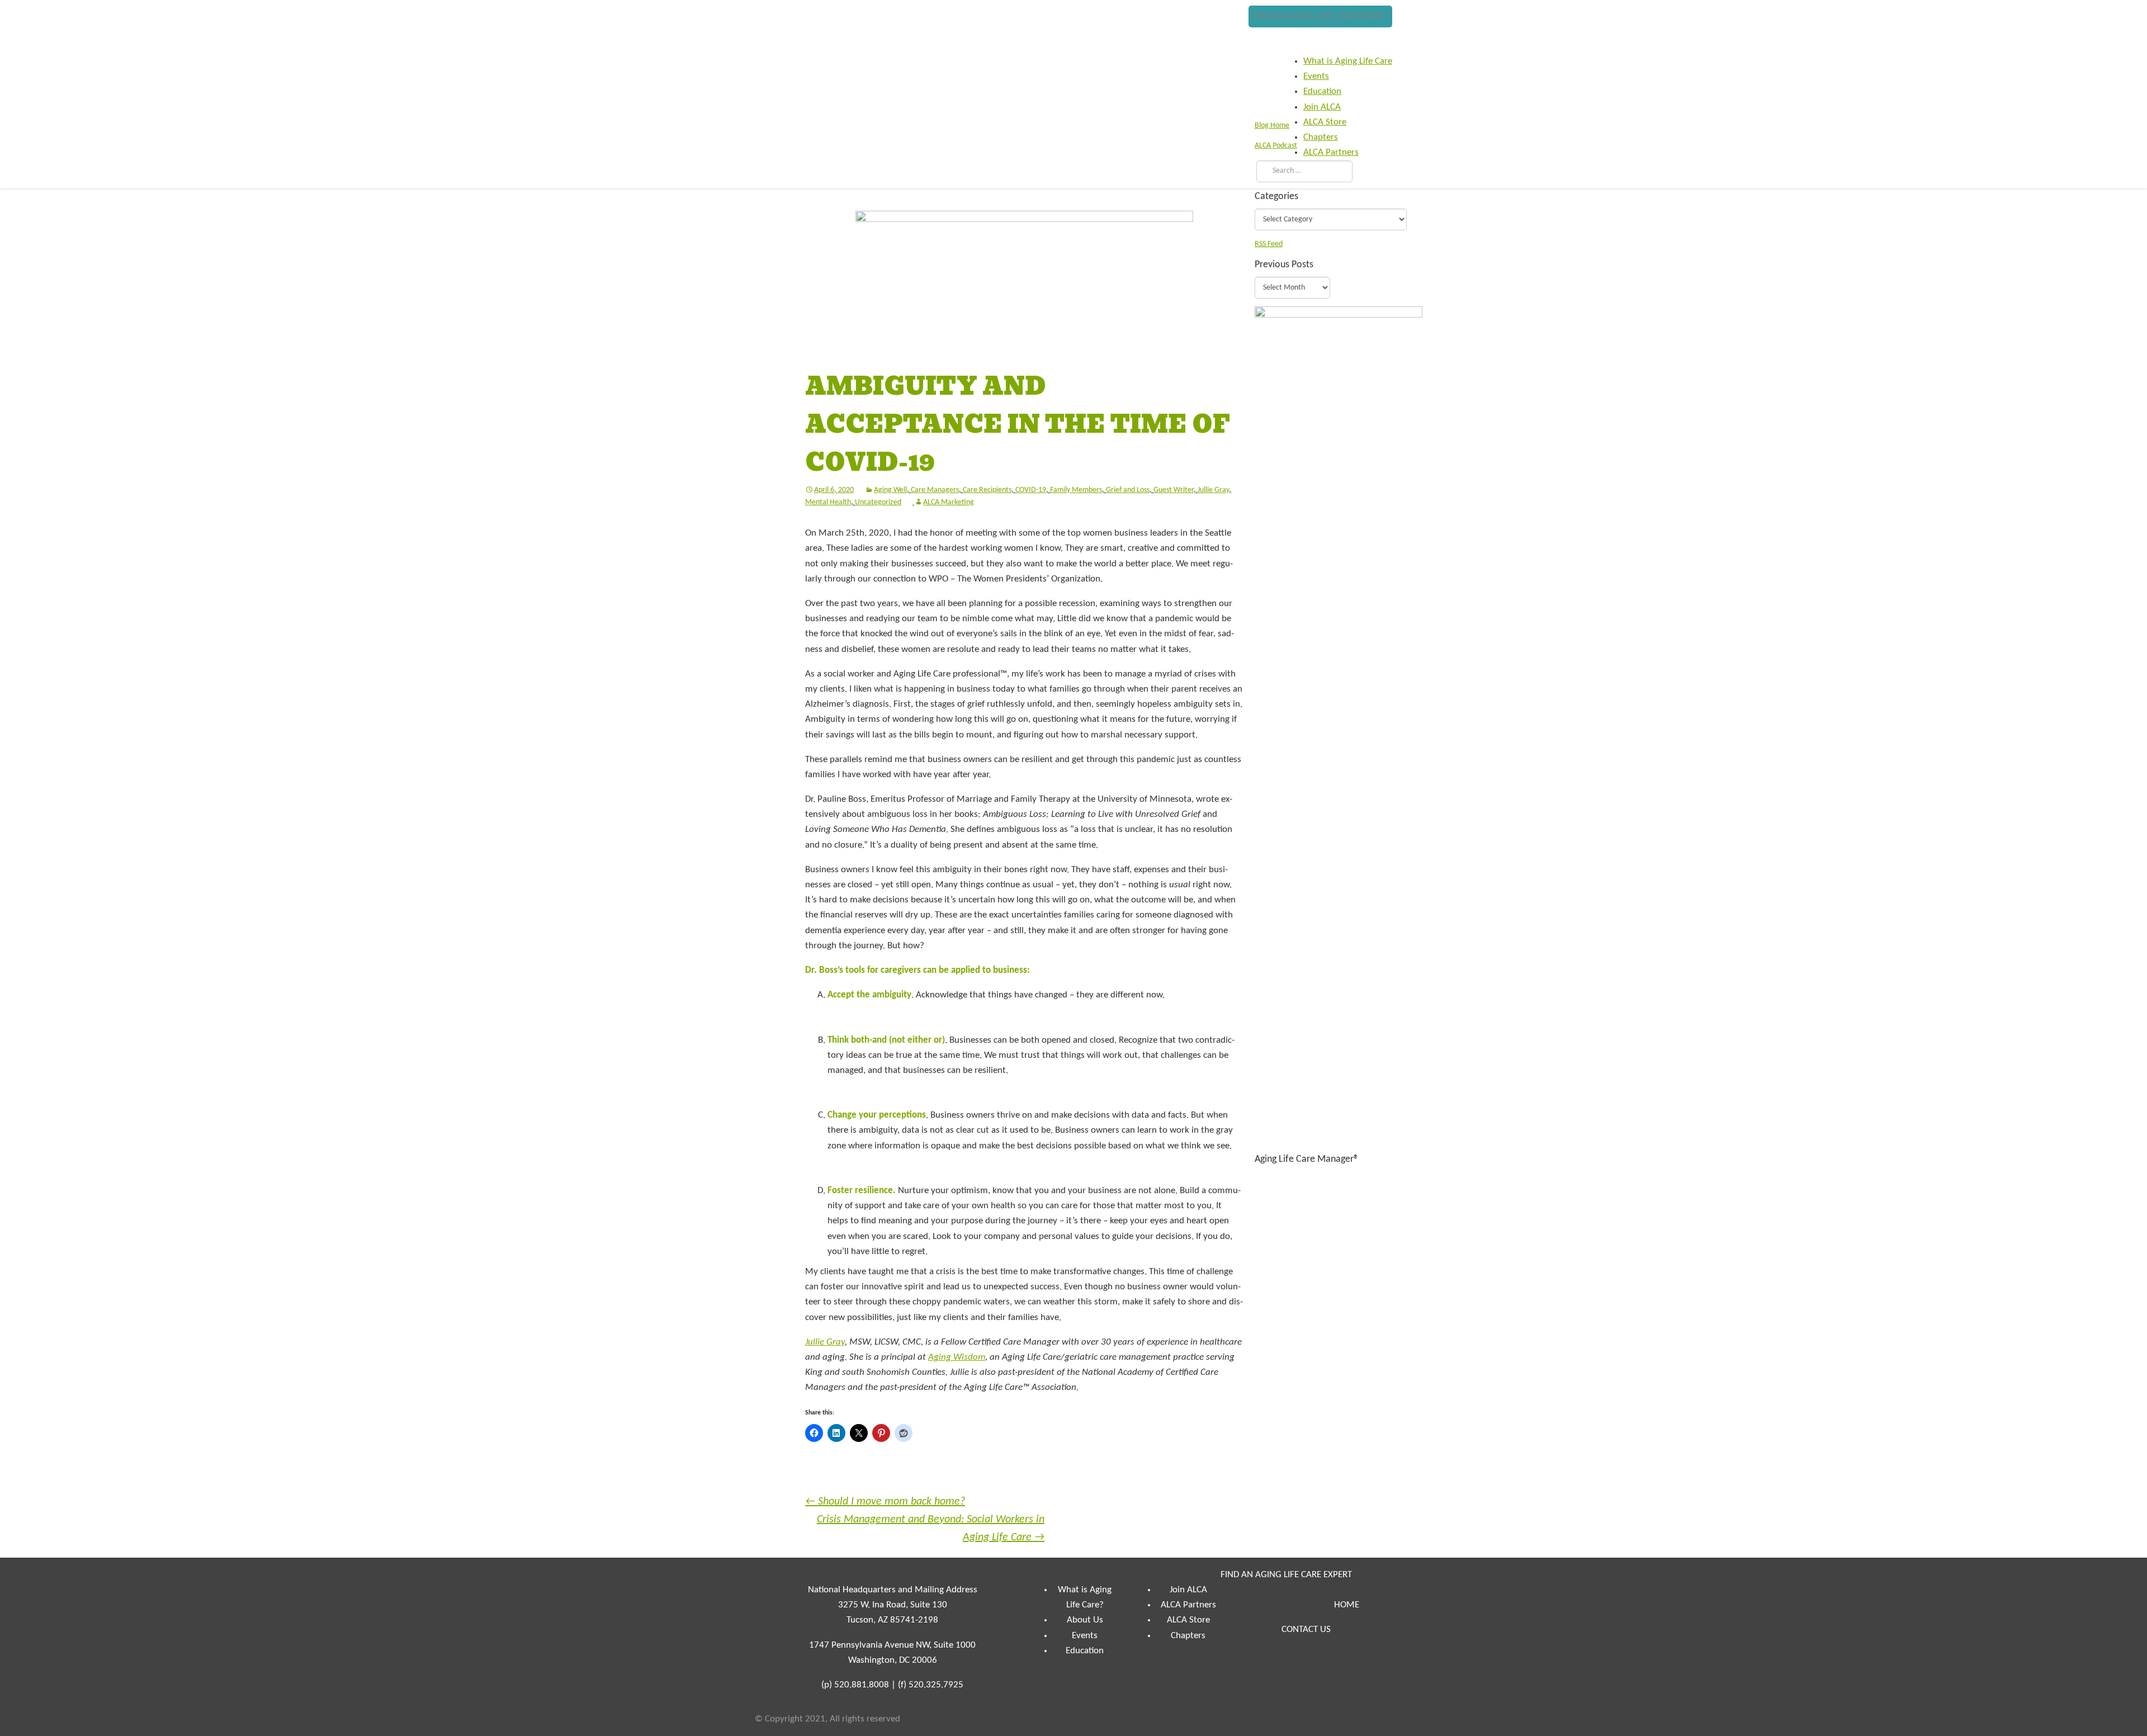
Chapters (1188, 1636)
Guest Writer (1174, 490)
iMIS (789, 37)
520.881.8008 (862, 1685)
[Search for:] (1302, 171)
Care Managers (935, 490)
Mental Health (828, 502)
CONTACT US (1306, 1629)
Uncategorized (878, 502)
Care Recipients (987, 490)
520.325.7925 (936, 1685)
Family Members (1076, 490)
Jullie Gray (1213, 490)
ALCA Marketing (949, 502)
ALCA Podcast (1276, 146)
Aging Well (890, 490)
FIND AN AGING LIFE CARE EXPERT (1320, 16)
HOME (1347, 1605)
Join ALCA (1188, 1590)
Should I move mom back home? (885, 1502)
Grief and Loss (1128, 490)
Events (1085, 1636)
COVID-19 (1031, 490)
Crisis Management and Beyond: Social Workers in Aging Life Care (931, 1529)
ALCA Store (1188, 1620)
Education (1085, 1651)
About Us (1085, 1620)
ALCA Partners (1188, 1605)
